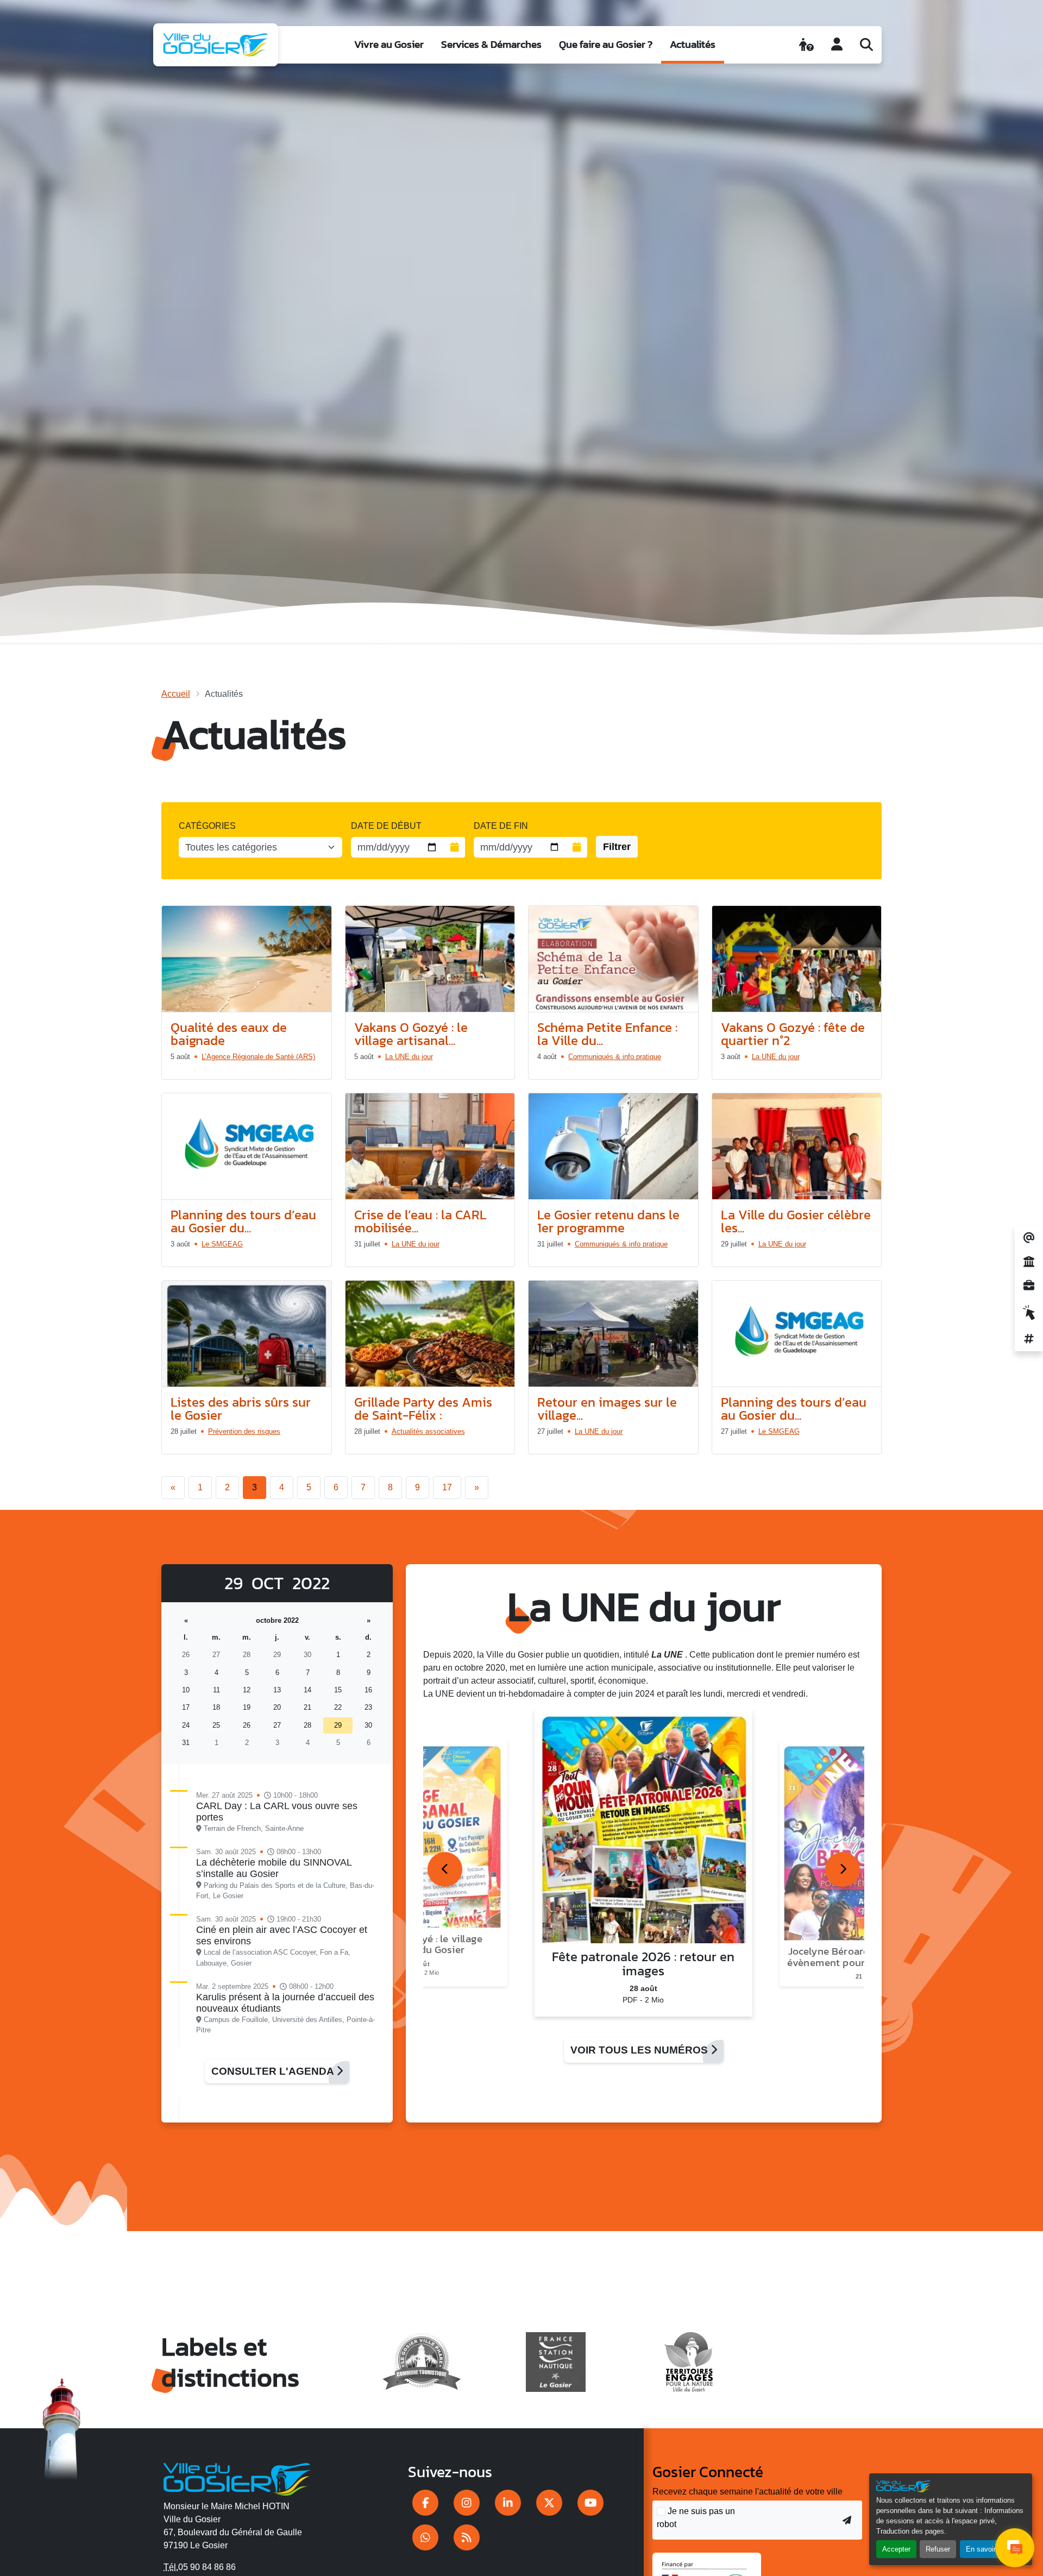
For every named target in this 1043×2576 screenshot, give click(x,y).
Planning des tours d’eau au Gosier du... (243, 1221)
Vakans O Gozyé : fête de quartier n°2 (793, 1034)
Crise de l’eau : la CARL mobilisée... (420, 1221)
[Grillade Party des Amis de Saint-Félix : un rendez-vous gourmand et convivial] (430, 1334)
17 (447, 1487)
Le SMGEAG (222, 1244)
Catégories (207, 826)
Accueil (176, 694)
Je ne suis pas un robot (696, 2518)
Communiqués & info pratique (615, 1057)
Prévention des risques (244, 1431)
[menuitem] (389, 45)
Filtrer (617, 847)
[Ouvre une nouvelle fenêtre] (425, 2503)
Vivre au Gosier (389, 44)
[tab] (445, 1869)
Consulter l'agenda (274, 2071)
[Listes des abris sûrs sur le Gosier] (247, 1334)
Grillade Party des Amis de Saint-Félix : (423, 1409)
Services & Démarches (491, 44)
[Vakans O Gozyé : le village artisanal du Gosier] (430, 959)
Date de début (386, 826)
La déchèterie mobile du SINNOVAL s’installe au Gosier (274, 1868)
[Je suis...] (806, 45)
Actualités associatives (428, 1431)
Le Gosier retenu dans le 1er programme (608, 1221)
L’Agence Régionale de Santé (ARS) (258, 1057)
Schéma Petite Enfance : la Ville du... (607, 1034)
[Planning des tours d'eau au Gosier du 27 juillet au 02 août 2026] (797, 1334)
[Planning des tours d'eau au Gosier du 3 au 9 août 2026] (247, 1147)
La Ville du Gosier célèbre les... (796, 1221)
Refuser (938, 2549)
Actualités (693, 44)
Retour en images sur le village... (607, 1409)
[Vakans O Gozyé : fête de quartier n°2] (797, 959)
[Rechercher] (866, 45)
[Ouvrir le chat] (1015, 2548)
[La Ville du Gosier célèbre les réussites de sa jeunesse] (797, 1147)
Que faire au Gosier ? (606, 44)
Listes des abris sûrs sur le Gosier (241, 1409)
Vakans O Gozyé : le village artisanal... (411, 1034)
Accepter (896, 2549)
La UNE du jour (409, 1057)
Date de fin (501, 826)
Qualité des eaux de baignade (229, 1034)
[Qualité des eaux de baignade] (247, 959)
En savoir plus (988, 2549)
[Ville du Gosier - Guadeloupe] (237, 2477)
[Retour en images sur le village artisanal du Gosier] (613, 1334)
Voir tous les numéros (640, 2050)
